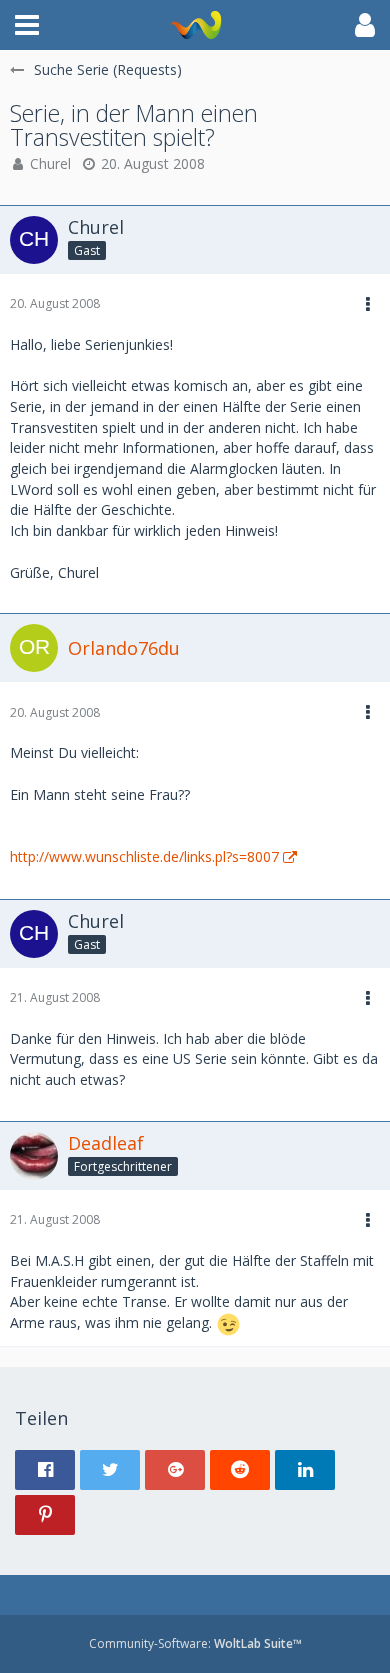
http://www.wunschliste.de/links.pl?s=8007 (144, 856)
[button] (27, 25)
